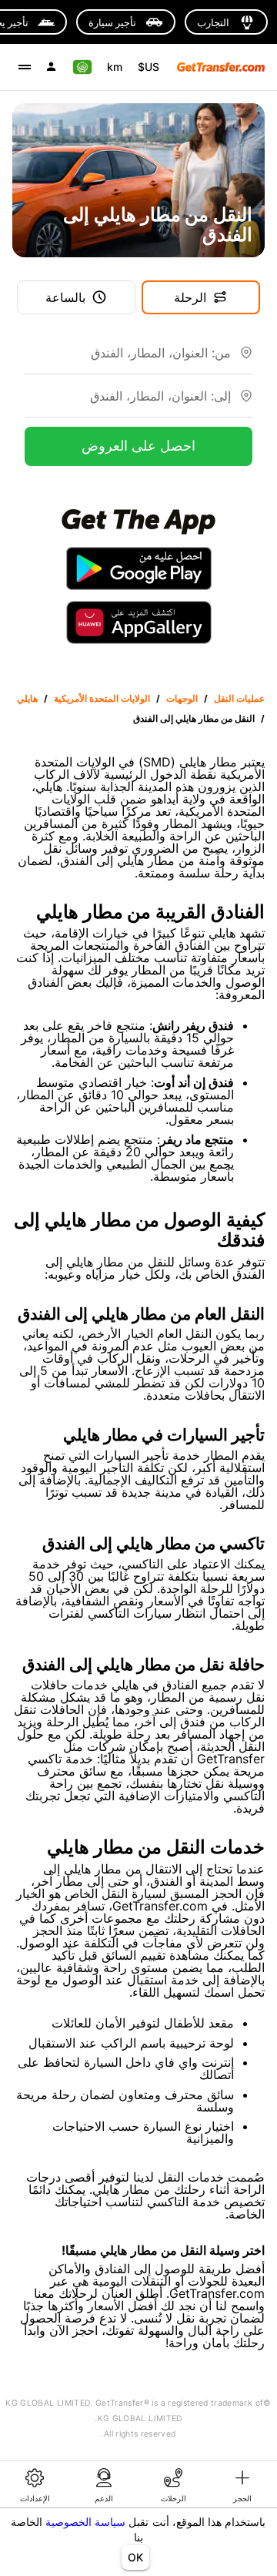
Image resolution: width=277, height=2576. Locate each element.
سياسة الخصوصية (85, 2522)
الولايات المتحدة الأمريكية (102, 698)
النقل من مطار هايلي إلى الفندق (194, 718)
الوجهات (182, 698)
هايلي (27, 698)
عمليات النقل (239, 698)
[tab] (242, 2484)
